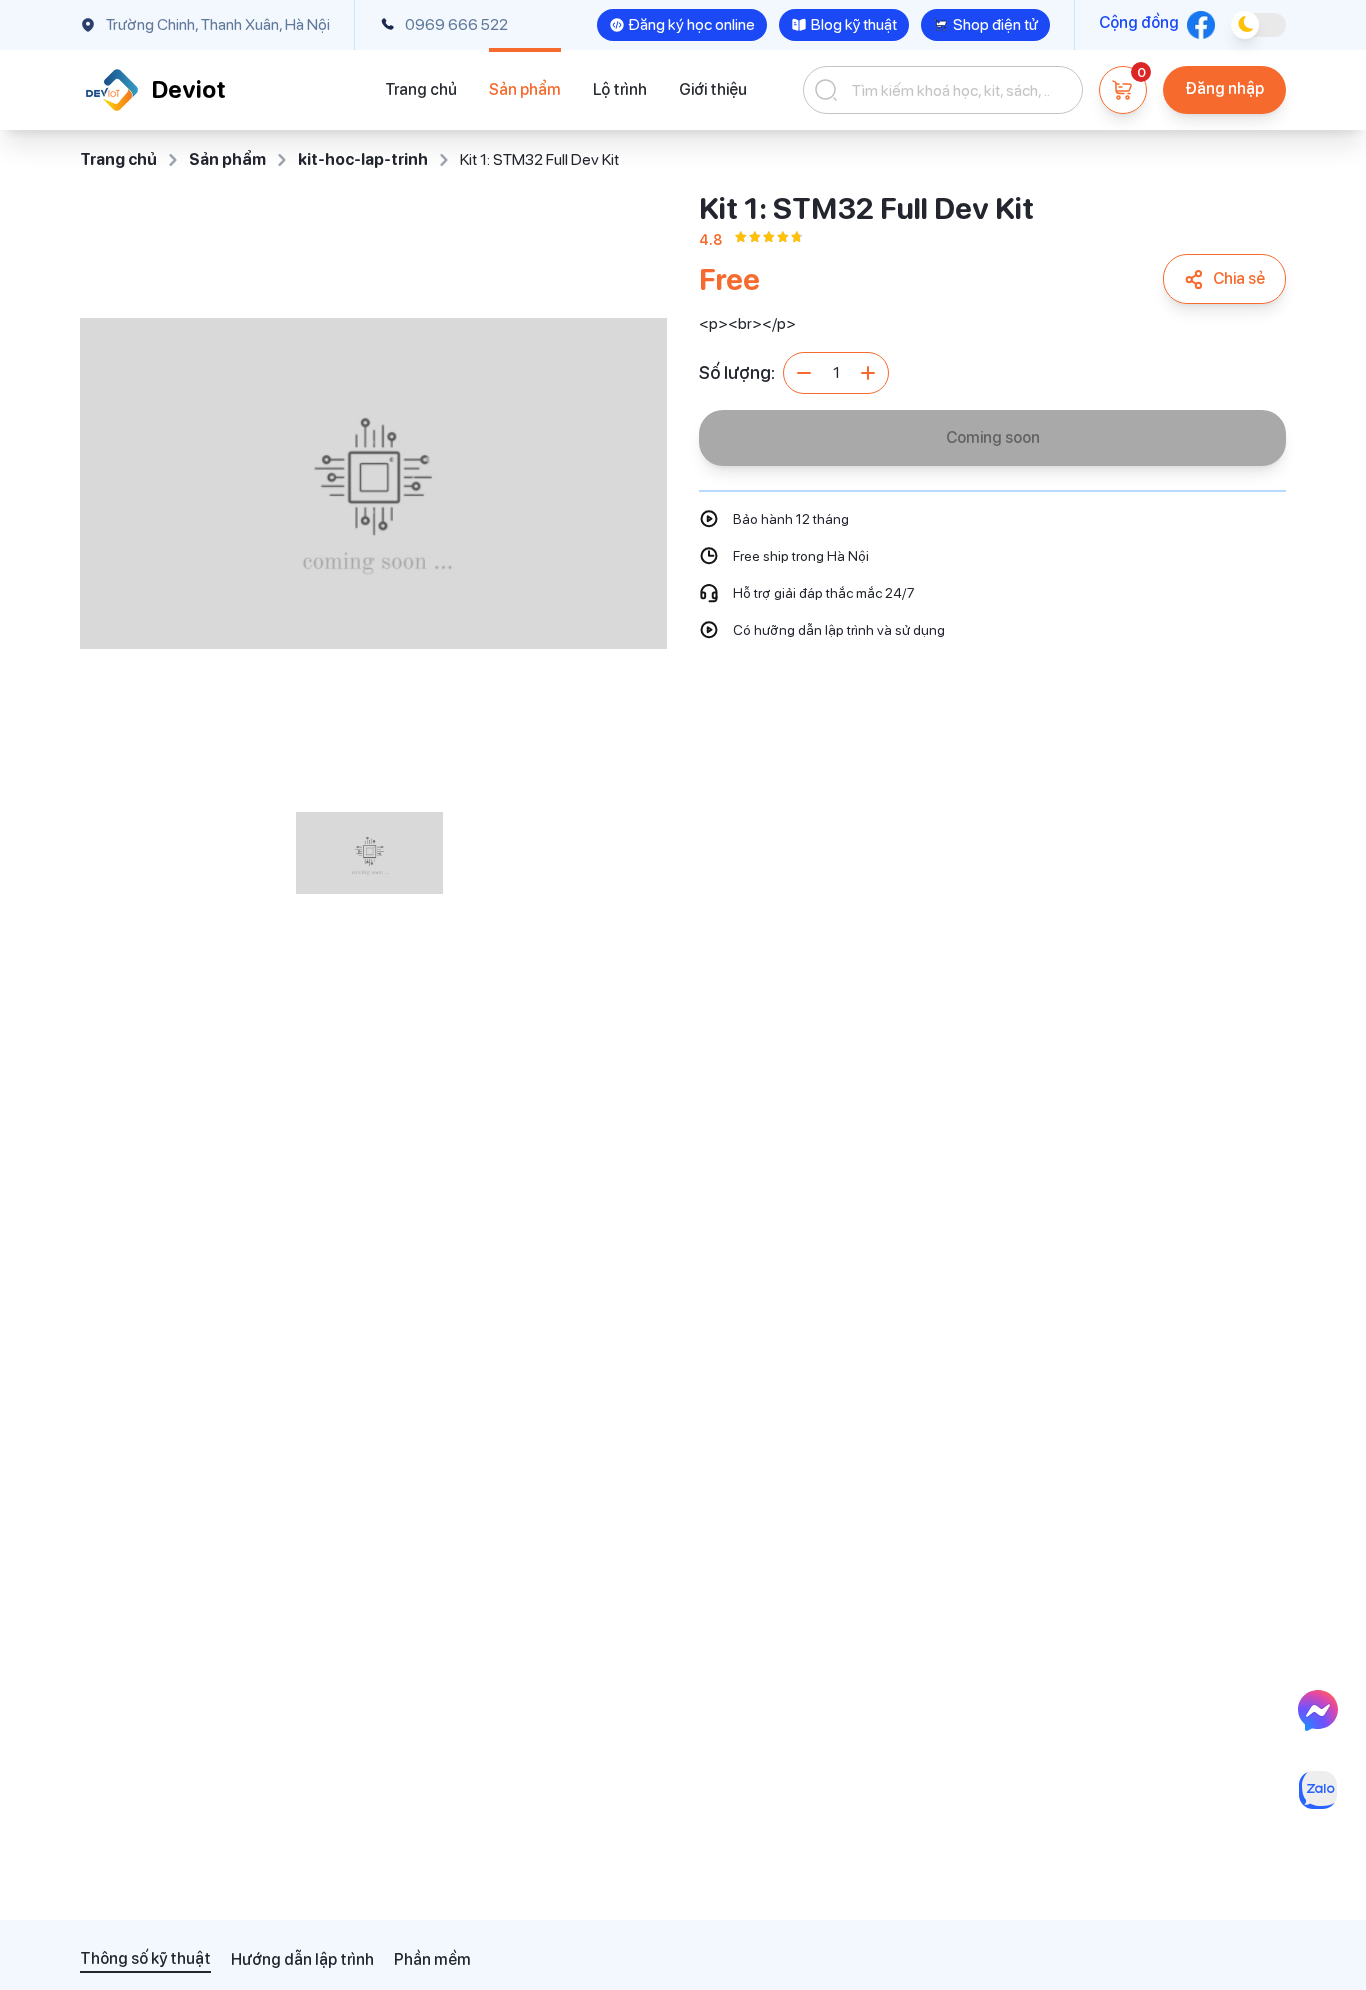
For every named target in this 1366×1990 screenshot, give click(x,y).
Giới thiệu (713, 89)
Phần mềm (432, 1959)
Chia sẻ (1239, 278)
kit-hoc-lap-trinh (363, 159)
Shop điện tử (995, 24)
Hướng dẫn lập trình (302, 1959)
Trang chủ (421, 89)
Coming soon (993, 437)
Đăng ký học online (692, 24)
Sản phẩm (525, 89)
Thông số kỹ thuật (145, 1958)
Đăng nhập (1224, 88)
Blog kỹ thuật (854, 24)
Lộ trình (620, 89)
